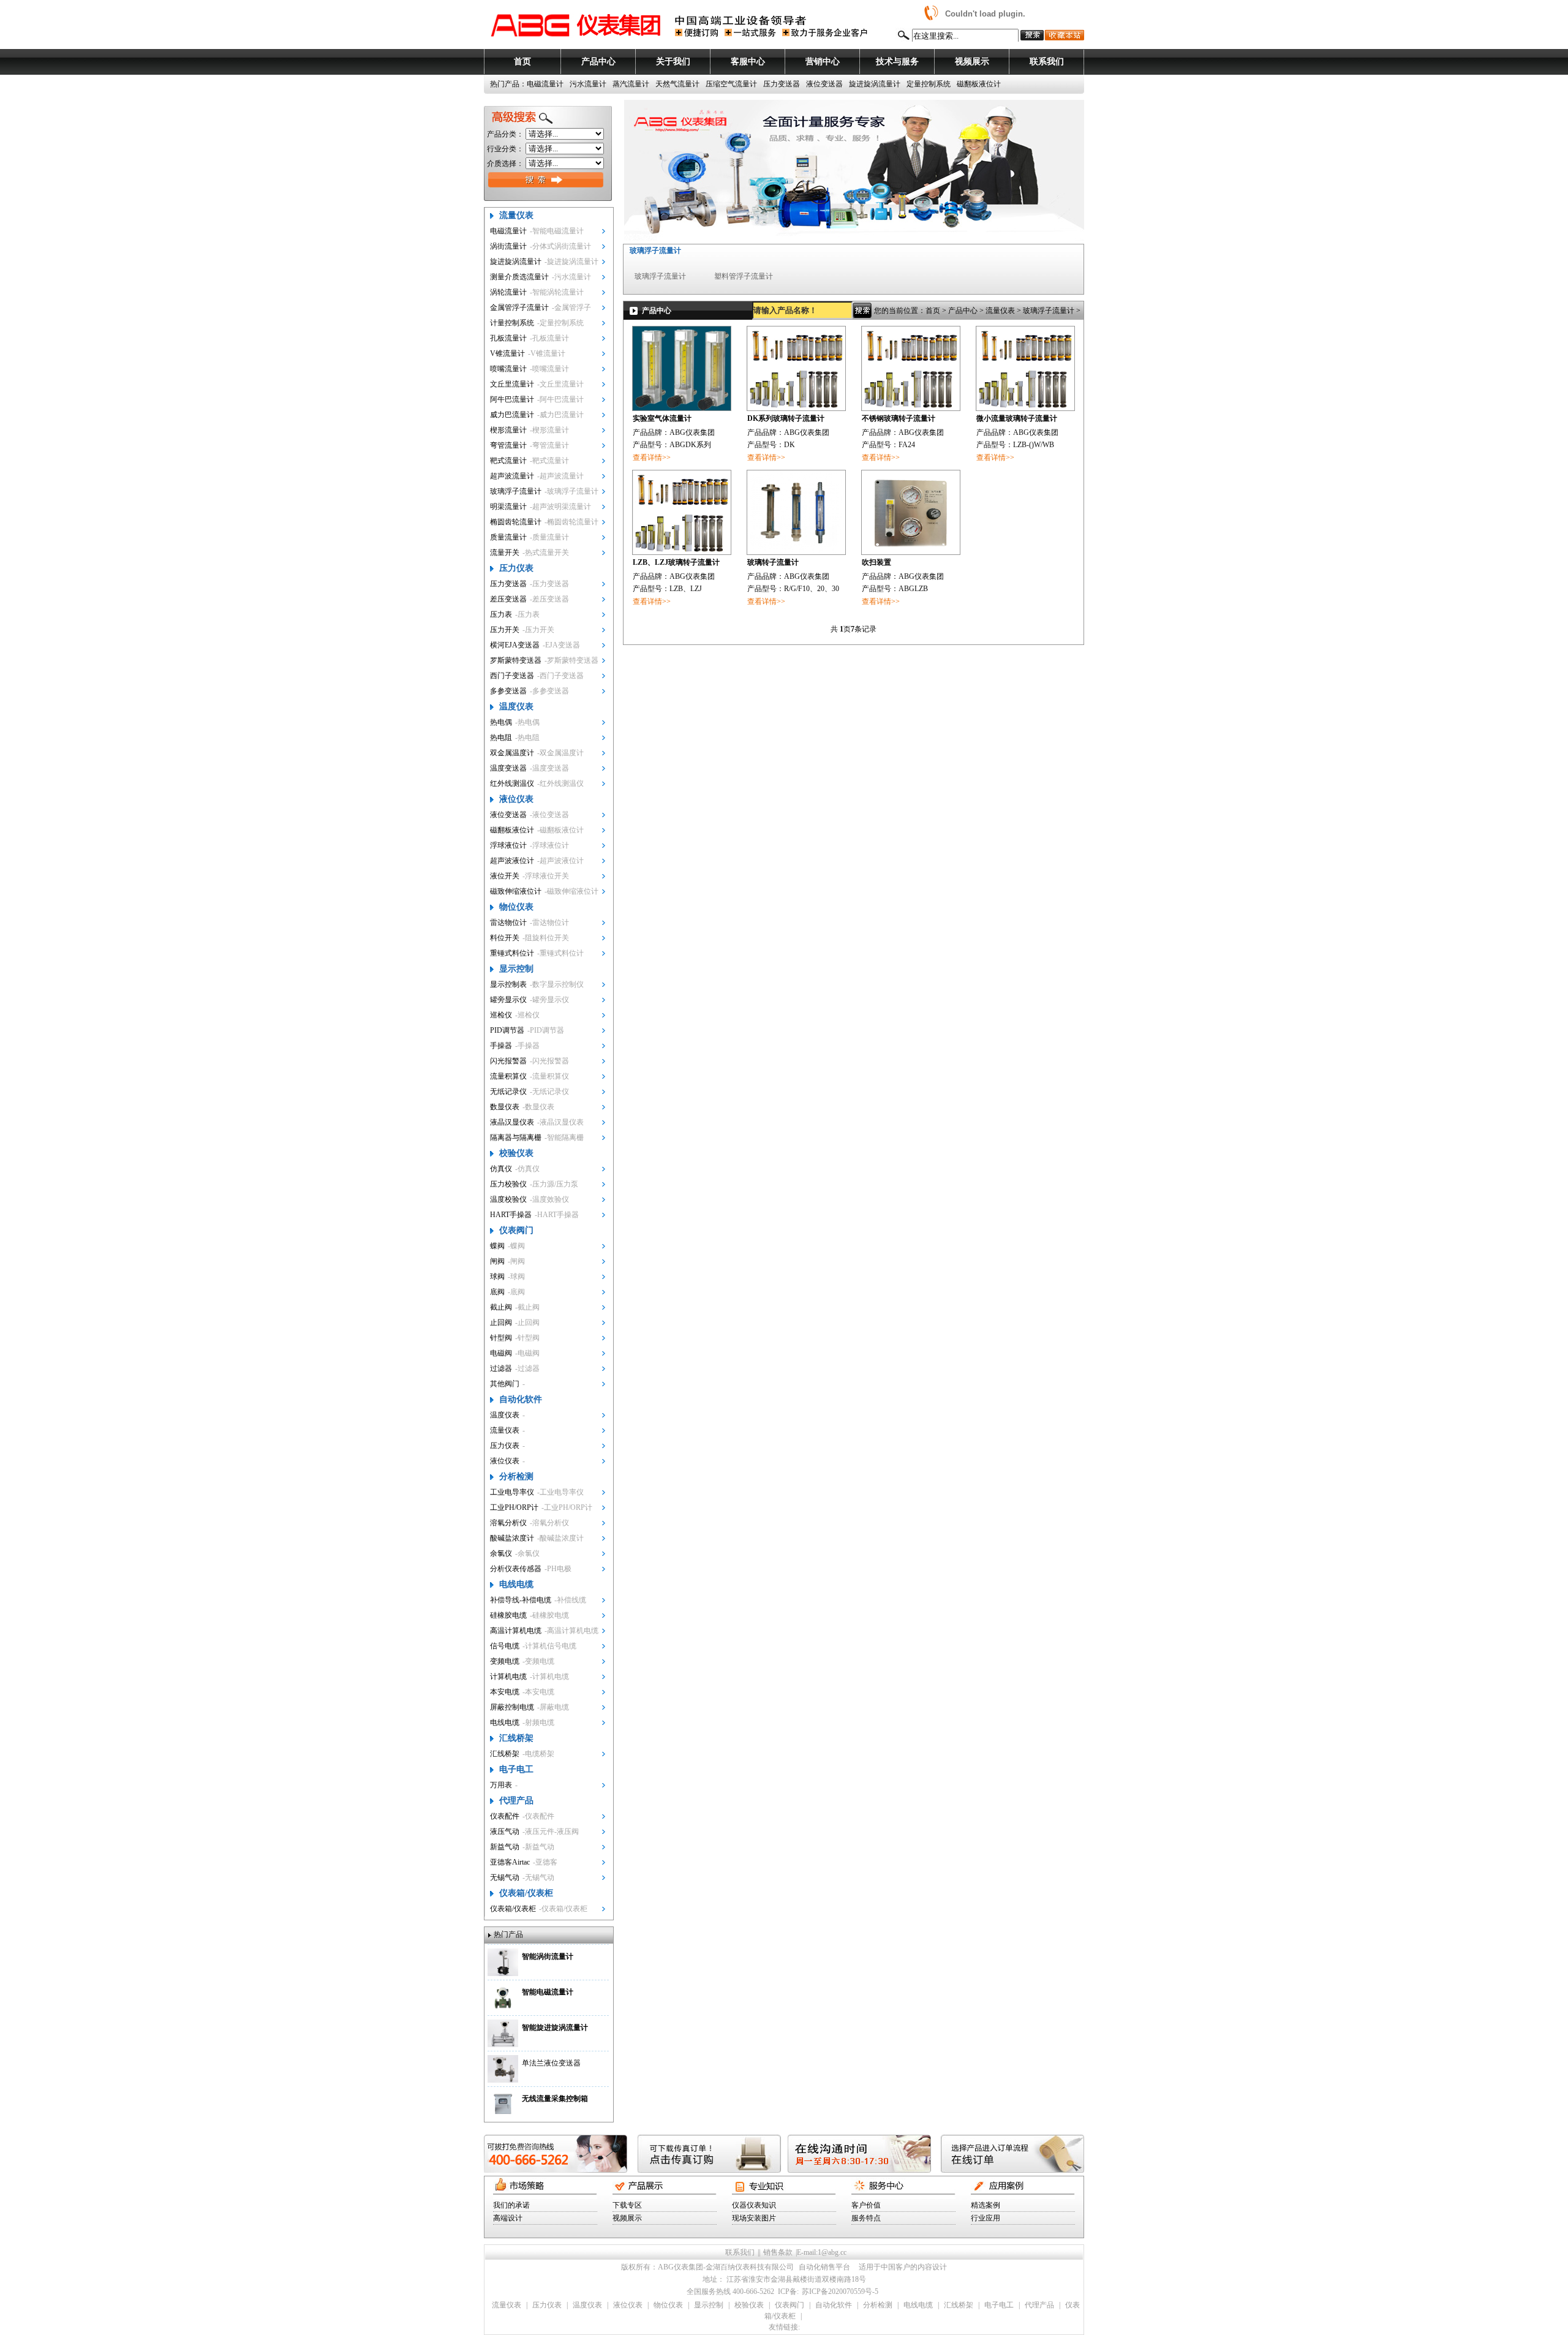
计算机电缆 (508, 1677)
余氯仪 (501, 1553)
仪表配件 (505, 1816)
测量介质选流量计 (519, 277)
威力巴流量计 (512, 415)
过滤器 (501, 1368)
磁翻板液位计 (979, 84)
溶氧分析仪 (508, 1523)
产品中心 (598, 62)
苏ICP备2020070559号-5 (840, 2292)
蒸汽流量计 (631, 84)
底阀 (497, 1292)
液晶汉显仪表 (512, 1122)
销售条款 (778, 2252)
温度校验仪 (508, 1199)
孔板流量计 (508, 338)
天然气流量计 (677, 84)
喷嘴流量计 (508, 369)
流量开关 (505, 553)
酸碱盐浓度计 (512, 1538)
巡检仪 (501, 1015)
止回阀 (501, 1322)
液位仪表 (516, 799)
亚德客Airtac (510, 1862)
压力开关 (505, 630)
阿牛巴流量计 (512, 399)
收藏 (1064, 35)
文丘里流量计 (512, 384)
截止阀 (501, 1307)
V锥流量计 (507, 353)
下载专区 (627, 2205)
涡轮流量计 (508, 292)
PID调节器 (507, 1030)
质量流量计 (508, 537)
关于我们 (673, 62)
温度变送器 (508, 768)
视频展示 (972, 62)
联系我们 (1047, 62)
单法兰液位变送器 (551, 2063)
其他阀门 (505, 1384)
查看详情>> (652, 458)
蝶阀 (497, 1246)
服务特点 (866, 2218)
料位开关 (505, 938)
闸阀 (497, 1261)
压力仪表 (516, 568)
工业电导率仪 (512, 1492)
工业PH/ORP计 (514, 1507)
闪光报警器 (508, 1061)
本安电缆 (505, 1692)
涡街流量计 (508, 246)
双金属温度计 (512, 753)
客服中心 (748, 62)
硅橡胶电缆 (508, 1615)
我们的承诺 (511, 2205)
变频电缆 (505, 1661)
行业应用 (986, 2218)
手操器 (501, 1046)
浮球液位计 (508, 845)
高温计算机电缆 (516, 1631)
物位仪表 (516, 907)
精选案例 (986, 2205)
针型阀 (501, 1338)
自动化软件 (521, 1399)
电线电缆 (516, 1584)
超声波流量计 (512, 476)
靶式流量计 (508, 461)
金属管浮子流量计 (519, 307)
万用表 (501, 1785)
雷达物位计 (508, 922)
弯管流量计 (508, 445)
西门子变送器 (512, 676)
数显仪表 (505, 1107)
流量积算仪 (508, 1076)
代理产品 (516, 1801)
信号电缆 (505, 1646)
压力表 (501, 614)
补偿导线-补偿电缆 (521, 1600)
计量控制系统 (512, 323)
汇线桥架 (516, 1738)
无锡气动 (505, 1877)
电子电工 (516, 1769)
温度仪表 (516, 707)
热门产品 (508, 1934)
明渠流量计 (508, 507)
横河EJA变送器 (515, 645)
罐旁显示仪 (508, 1000)
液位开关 (505, 876)
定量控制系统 (929, 84)
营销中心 (823, 62)
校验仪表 (516, 1153)
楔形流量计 (508, 430)
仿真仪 (501, 1169)
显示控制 (516, 969)
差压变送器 (508, 599)
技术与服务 (897, 62)
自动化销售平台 (824, 2267)
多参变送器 (508, 691)
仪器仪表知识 (754, 2205)
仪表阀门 (516, 1230)
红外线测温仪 (512, 783)
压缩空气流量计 (731, 84)
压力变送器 (782, 84)
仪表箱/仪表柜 (526, 1893)
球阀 (497, 1277)
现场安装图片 (754, 2218)
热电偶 (501, 722)
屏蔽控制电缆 (512, 1707)
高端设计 (508, 2218)
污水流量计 (588, 84)
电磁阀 (501, 1353)
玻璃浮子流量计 (516, 491)
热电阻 (501, 737)
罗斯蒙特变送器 (516, 660)
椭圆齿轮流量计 (516, 522)
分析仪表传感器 (516, 1569)
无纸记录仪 (508, 1092)
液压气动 (505, 1831)
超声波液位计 (512, 861)
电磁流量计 (545, 84)
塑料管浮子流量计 (744, 276)
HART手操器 (511, 1215)
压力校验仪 (508, 1184)
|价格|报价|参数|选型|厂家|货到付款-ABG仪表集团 (576, 25)
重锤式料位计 (512, 953)
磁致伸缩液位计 (516, 891)
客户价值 (866, 2205)
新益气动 (505, 1847)
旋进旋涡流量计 (875, 84)
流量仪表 (516, 215)
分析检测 (516, 1477)
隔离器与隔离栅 (516, 1137)
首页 (522, 62)
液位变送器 (824, 84)
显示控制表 (508, 984)
